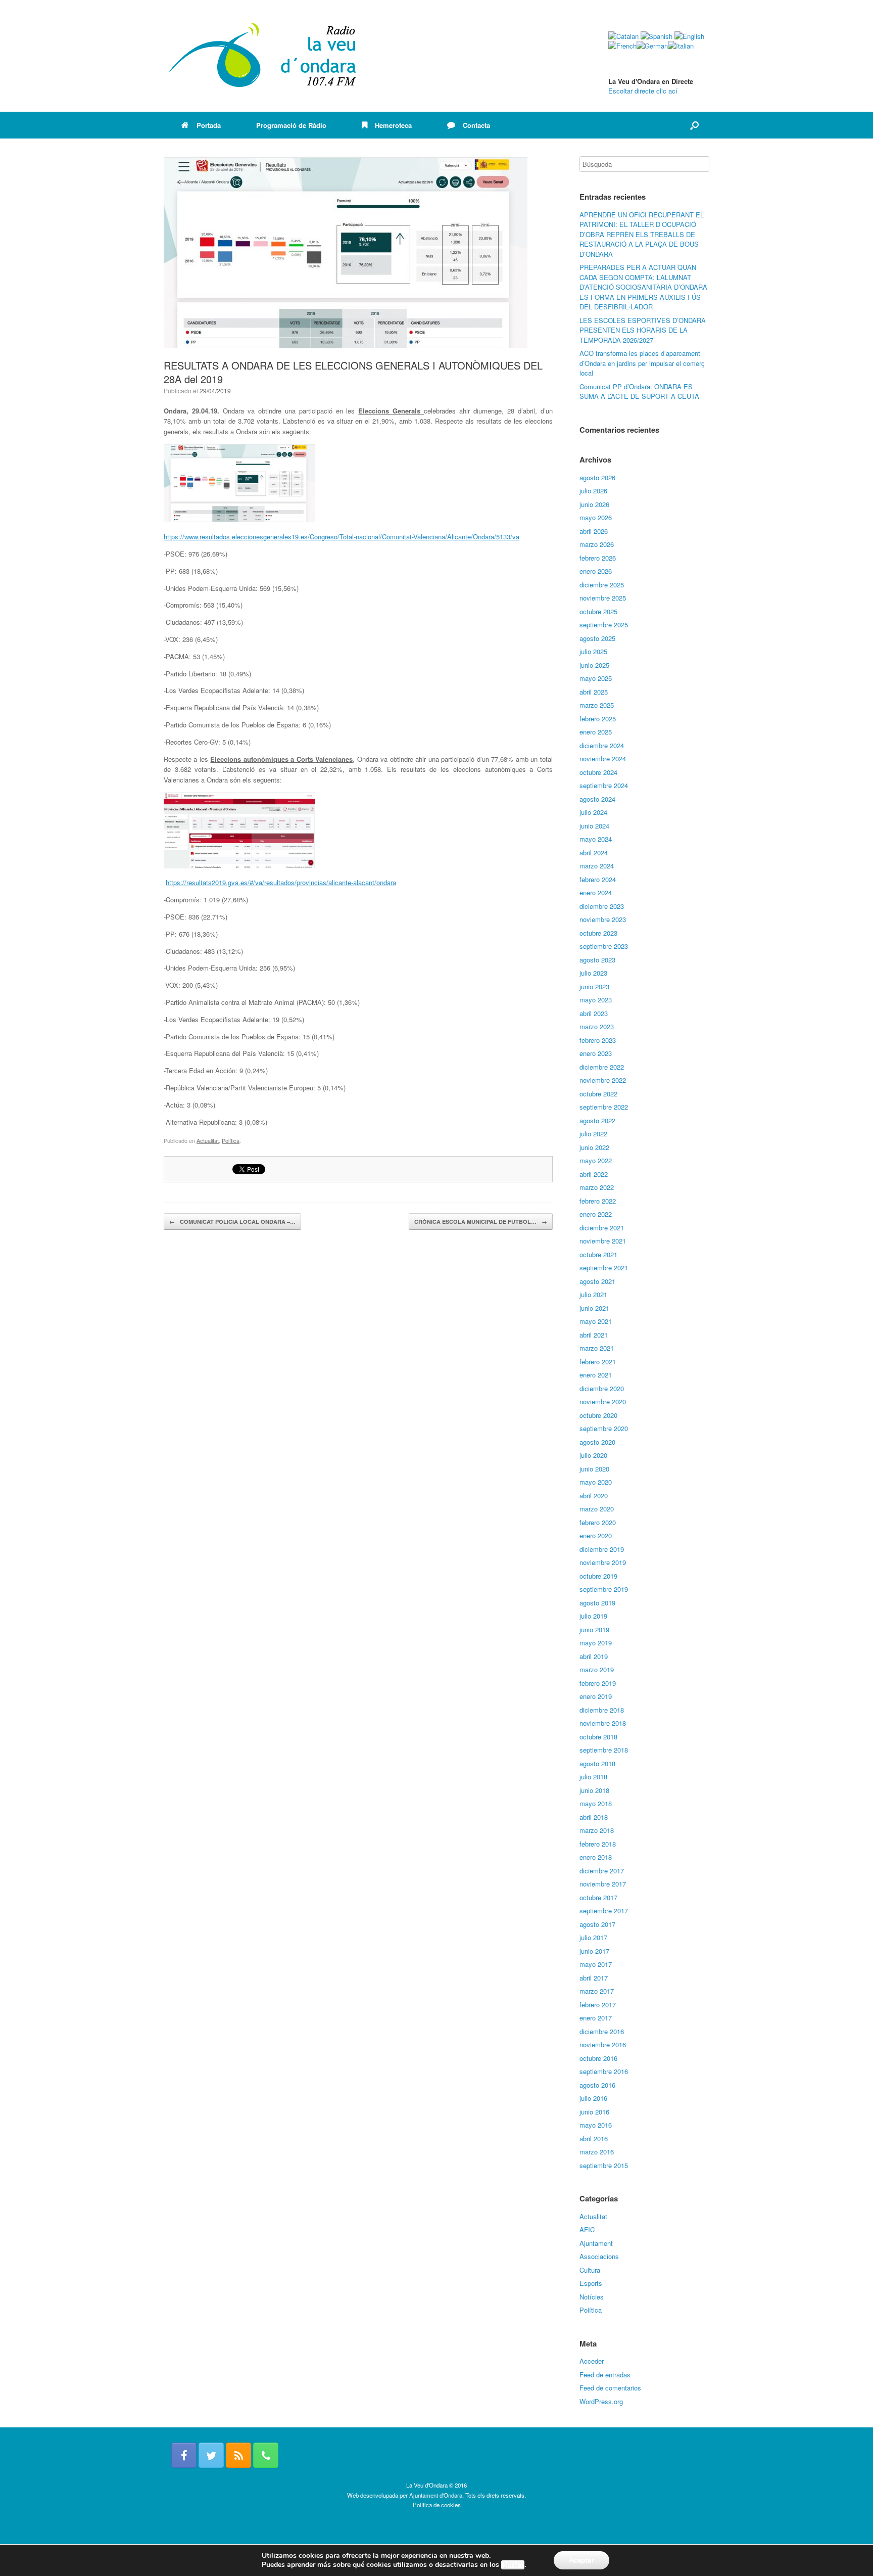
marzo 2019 (597, 1669)
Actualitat (208, 1140)
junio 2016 (594, 2112)
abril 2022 (594, 1174)
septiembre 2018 (604, 1750)
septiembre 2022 (604, 1107)
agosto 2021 (597, 1281)
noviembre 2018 (603, 1723)
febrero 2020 (598, 1522)
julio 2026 (593, 491)
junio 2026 (594, 504)
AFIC (587, 2229)
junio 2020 (594, 1469)
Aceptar (581, 2560)
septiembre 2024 (604, 785)
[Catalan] (623, 36)
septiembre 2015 (604, 2165)
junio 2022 (594, 1147)
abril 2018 (594, 1817)
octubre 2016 (598, 2058)
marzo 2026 (597, 544)
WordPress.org (601, 2401)
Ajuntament (596, 2243)
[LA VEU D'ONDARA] (263, 56)
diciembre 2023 (602, 906)
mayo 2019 (596, 1643)
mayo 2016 (596, 2125)
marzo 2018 (597, 1830)
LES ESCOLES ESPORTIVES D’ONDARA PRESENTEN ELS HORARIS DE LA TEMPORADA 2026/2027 (643, 330)
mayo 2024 (596, 839)
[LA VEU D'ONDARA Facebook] (184, 2455)
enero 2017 (596, 2018)
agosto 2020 (597, 1442)
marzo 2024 (597, 866)
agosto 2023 (597, 960)
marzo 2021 (597, 1348)
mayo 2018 (596, 1803)
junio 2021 (594, 1308)
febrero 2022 (598, 1201)
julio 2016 (593, 2098)
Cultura (590, 2270)
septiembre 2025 (604, 625)
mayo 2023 (596, 1000)
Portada (209, 125)
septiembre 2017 (604, 1911)
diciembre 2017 (602, 1871)
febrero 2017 (598, 2005)
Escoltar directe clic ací (643, 91)
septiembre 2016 (604, 2071)
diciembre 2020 (602, 1388)
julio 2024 (593, 812)
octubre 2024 (598, 772)
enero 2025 (596, 732)
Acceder (592, 2361)
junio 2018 (594, 1790)
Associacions (599, 2256)
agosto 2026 (597, 477)
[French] (622, 46)
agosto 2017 (597, 1924)
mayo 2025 (596, 678)
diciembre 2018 (602, 1710)
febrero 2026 (598, 558)
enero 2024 (596, 892)
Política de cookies (437, 2505)
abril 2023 (594, 1013)
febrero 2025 (598, 719)
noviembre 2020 (603, 1401)
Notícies (592, 2297)
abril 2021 (594, 1335)
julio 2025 (593, 651)
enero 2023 (596, 1053)
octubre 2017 (598, 1897)
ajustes (513, 2565)
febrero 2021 (598, 1362)
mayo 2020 (596, 1482)
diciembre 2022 (602, 1067)
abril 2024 (594, 853)
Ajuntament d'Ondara (436, 2495)
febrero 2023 (598, 1040)
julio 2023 (593, 973)
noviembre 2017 (603, 1884)
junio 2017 (594, 1951)
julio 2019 (593, 1616)
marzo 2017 (597, 1991)
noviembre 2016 (603, 2044)
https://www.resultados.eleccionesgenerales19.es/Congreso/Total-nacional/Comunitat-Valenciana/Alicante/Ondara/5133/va (342, 537)
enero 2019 (596, 1696)
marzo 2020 (597, 1509)
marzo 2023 (597, 1026)
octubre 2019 (598, 1576)
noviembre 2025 (603, 598)
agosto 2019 (597, 1603)
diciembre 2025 (602, 585)
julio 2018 (593, 1777)
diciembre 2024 (602, 745)
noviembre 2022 (603, 1080)
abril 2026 (594, 531)
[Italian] (681, 46)
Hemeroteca (393, 125)
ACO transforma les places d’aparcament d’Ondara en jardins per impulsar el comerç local (642, 363)
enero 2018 (596, 1857)
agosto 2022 (597, 1120)
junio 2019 (594, 1629)
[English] (689, 36)
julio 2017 (593, 1937)
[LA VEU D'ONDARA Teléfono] (266, 2455)
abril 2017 (594, 1978)
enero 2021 (596, 1375)
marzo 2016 (597, 2152)
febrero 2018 (598, 1844)
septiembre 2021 (604, 1268)
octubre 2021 (598, 1254)
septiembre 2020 (604, 1428)
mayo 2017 (596, 1964)
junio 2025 (594, 665)
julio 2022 (593, 1134)
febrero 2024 (598, 879)
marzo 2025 (597, 705)
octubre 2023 (598, 933)
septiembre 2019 (604, 1589)
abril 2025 (594, 692)
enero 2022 (596, 1214)
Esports (591, 2283)
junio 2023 (594, 986)
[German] (652, 46)
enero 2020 (596, 1535)
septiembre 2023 (604, 946)
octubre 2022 (598, 1094)
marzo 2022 (597, 1187)
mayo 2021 (596, 1321)
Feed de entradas (605, 2375)
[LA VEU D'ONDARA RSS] (238, 2455)
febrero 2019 (598, 1683)
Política (231, 1140)
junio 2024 (594, 826)
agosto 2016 (597, 2085)
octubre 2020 (598, 1415)
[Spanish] (657, 36)
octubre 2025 (598, 611)
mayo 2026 (596, 517)
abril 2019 (594, 1656)
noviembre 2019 (603, 1562)
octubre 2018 (598, 1737)
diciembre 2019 (602, 1549)
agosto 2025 (597, 638)
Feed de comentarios (610, 2388)
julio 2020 (593, 1455)
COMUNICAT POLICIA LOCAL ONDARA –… (232, 1222)
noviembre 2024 (603, 758)
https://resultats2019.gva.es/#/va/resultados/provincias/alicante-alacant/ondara (281, 882)
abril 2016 (594, 2138)
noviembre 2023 (603, 919)
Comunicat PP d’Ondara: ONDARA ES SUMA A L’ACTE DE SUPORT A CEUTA (639, 392)
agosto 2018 (597, 1763)
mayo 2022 (596, 1160)
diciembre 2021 (602, 1228)
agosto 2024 (597, 799)
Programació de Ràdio (291, 125)
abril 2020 (594, 1496)
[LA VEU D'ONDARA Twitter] (211, 2455)
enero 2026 (596, 571)
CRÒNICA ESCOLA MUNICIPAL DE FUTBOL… (481, 1222)
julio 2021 (593, 1294)
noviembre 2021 (603, 1241)
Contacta (476, 125)
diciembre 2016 (602, 2031)
